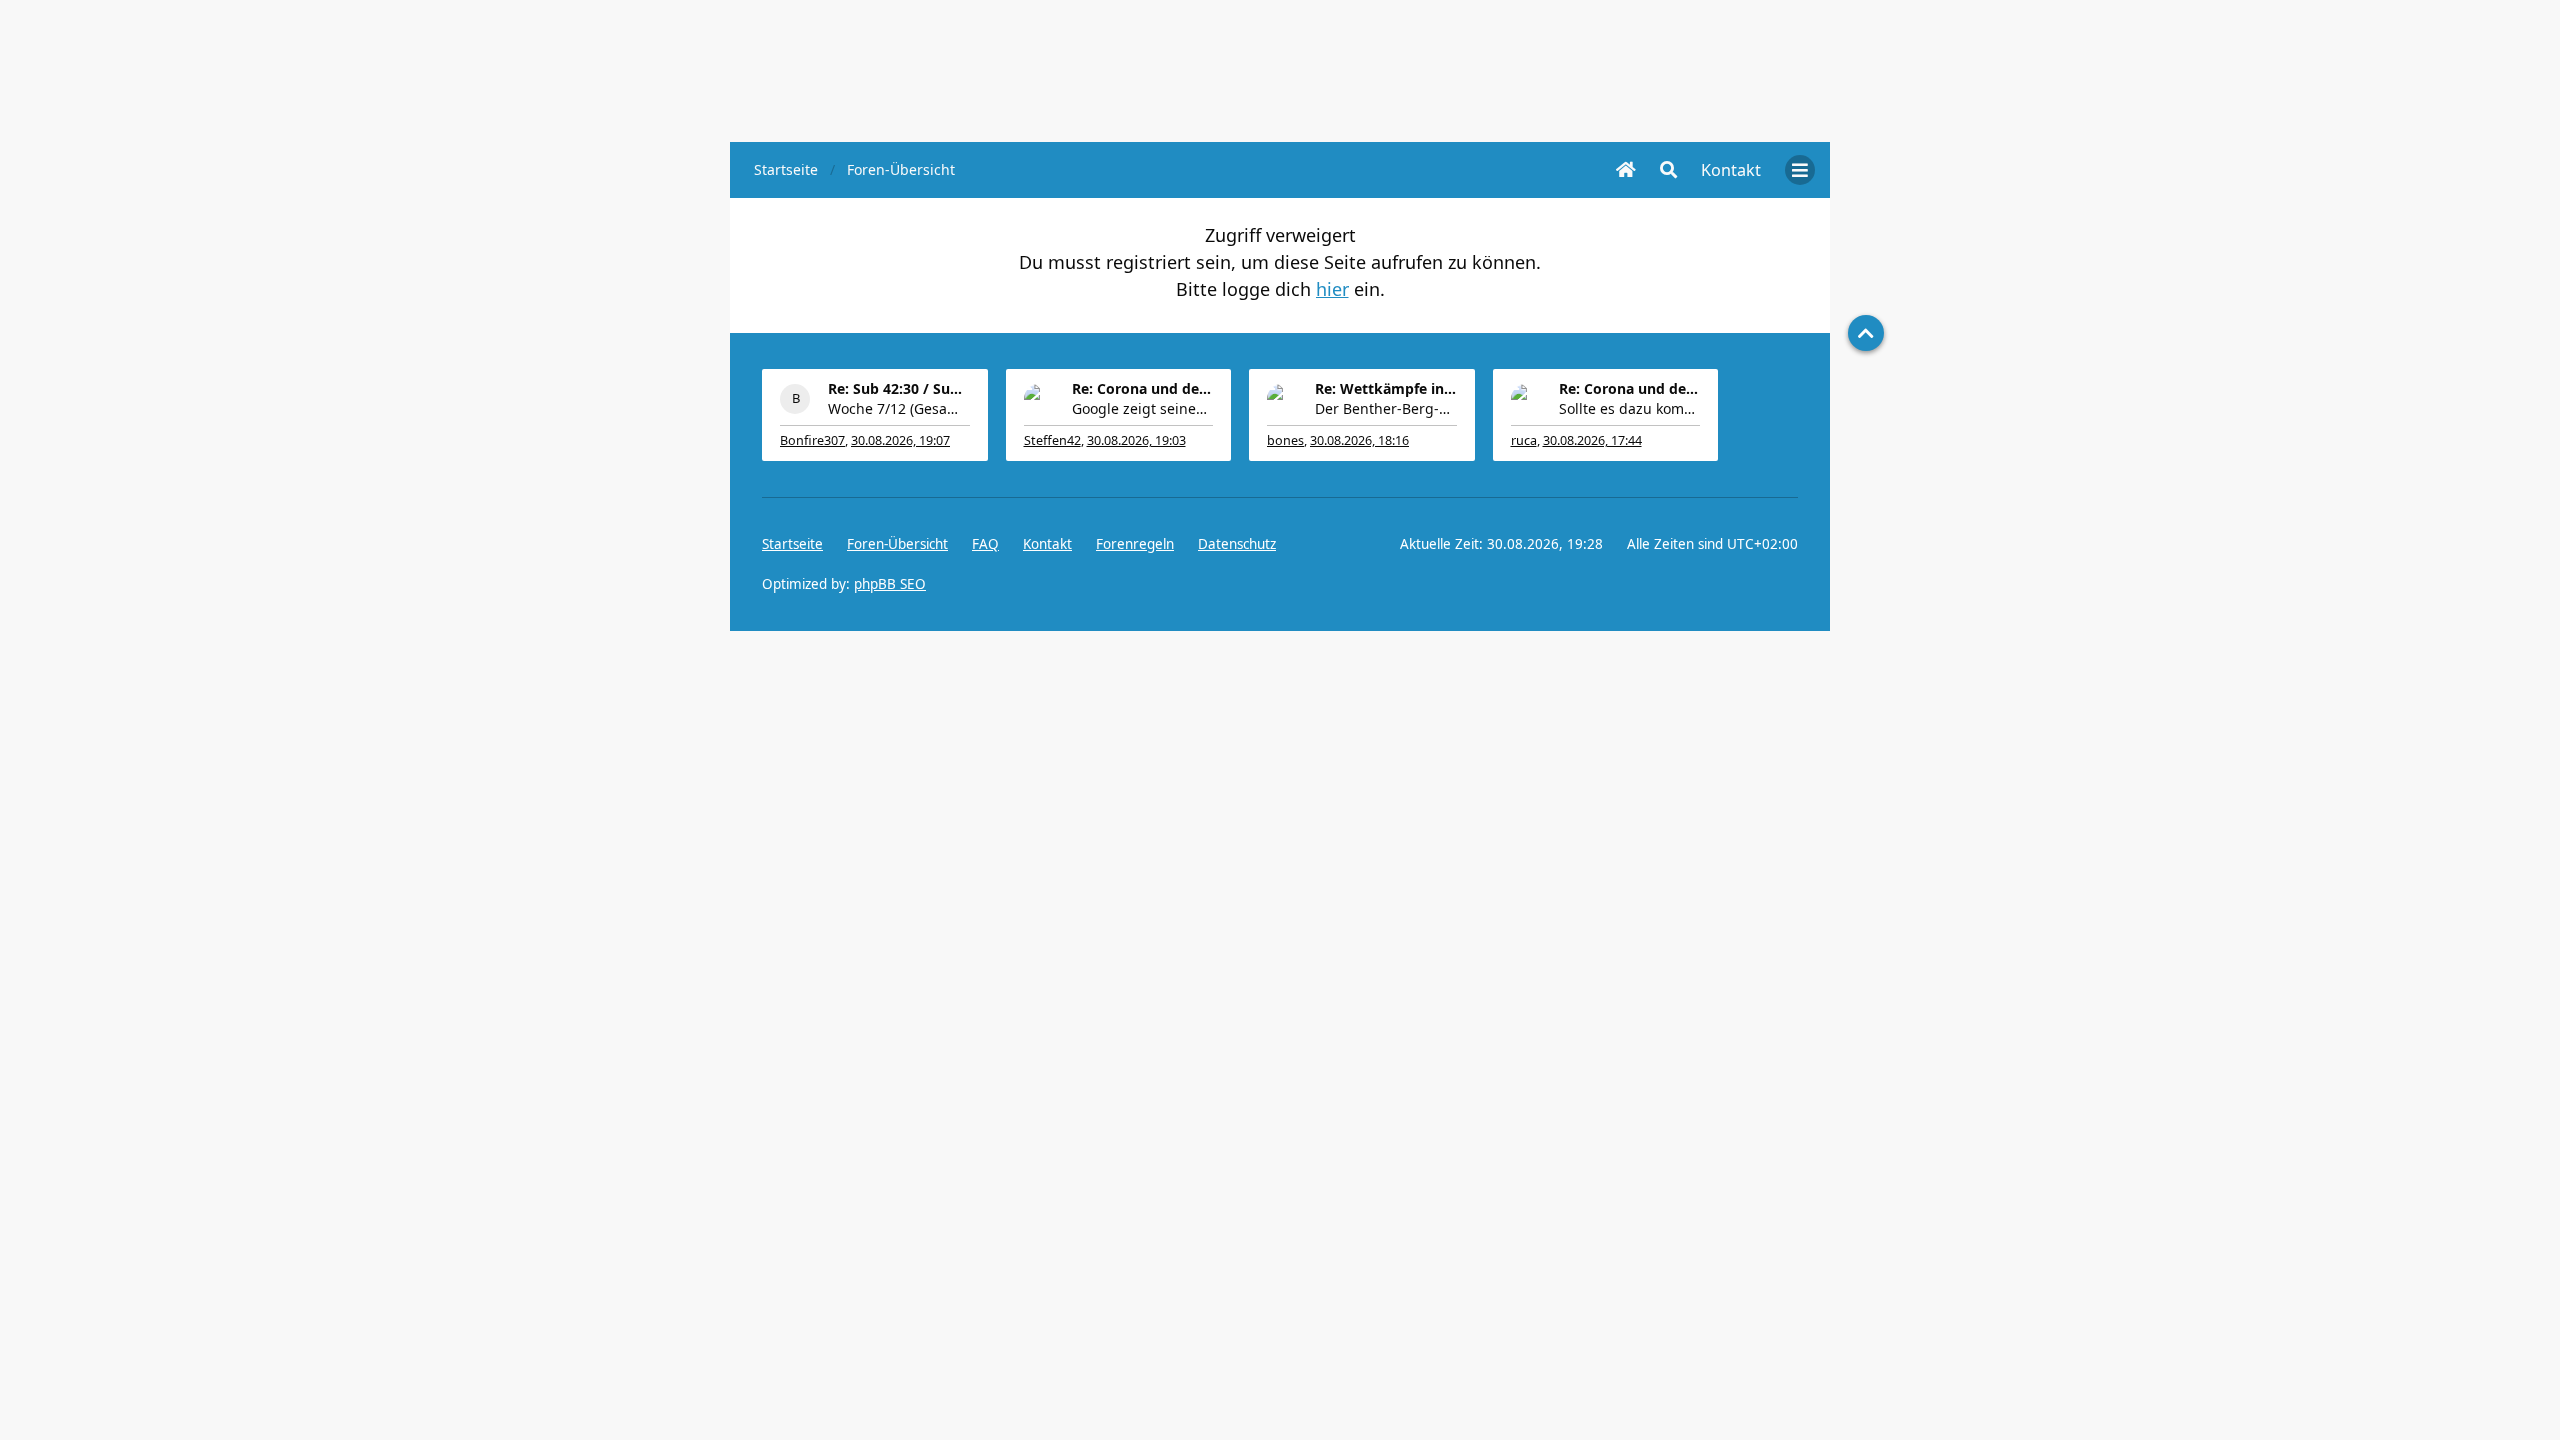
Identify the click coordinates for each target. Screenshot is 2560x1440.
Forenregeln (1135, 544)
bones (1285, 440)
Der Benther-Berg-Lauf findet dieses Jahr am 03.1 (1386, 408)
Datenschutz (1237, 544)
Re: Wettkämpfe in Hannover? (1386, 388)
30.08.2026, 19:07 (900, 440)
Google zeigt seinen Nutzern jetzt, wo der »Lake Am (1143, 408)
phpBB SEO (890, 584)
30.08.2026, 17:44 (1592, 440)
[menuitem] (1731, 170)
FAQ (985, 544)
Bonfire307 (812, 440)
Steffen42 (1052, 440)
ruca (1524, 440)
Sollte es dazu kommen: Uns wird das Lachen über (1630, 408)
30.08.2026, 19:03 (1136, 440)
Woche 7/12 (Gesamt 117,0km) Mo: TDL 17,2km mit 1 (899, 408)
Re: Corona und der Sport (1143, 388)
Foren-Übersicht (897, 544)
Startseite (792, 544)
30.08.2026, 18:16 (1359, 440)
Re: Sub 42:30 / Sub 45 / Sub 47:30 (899, 388)
